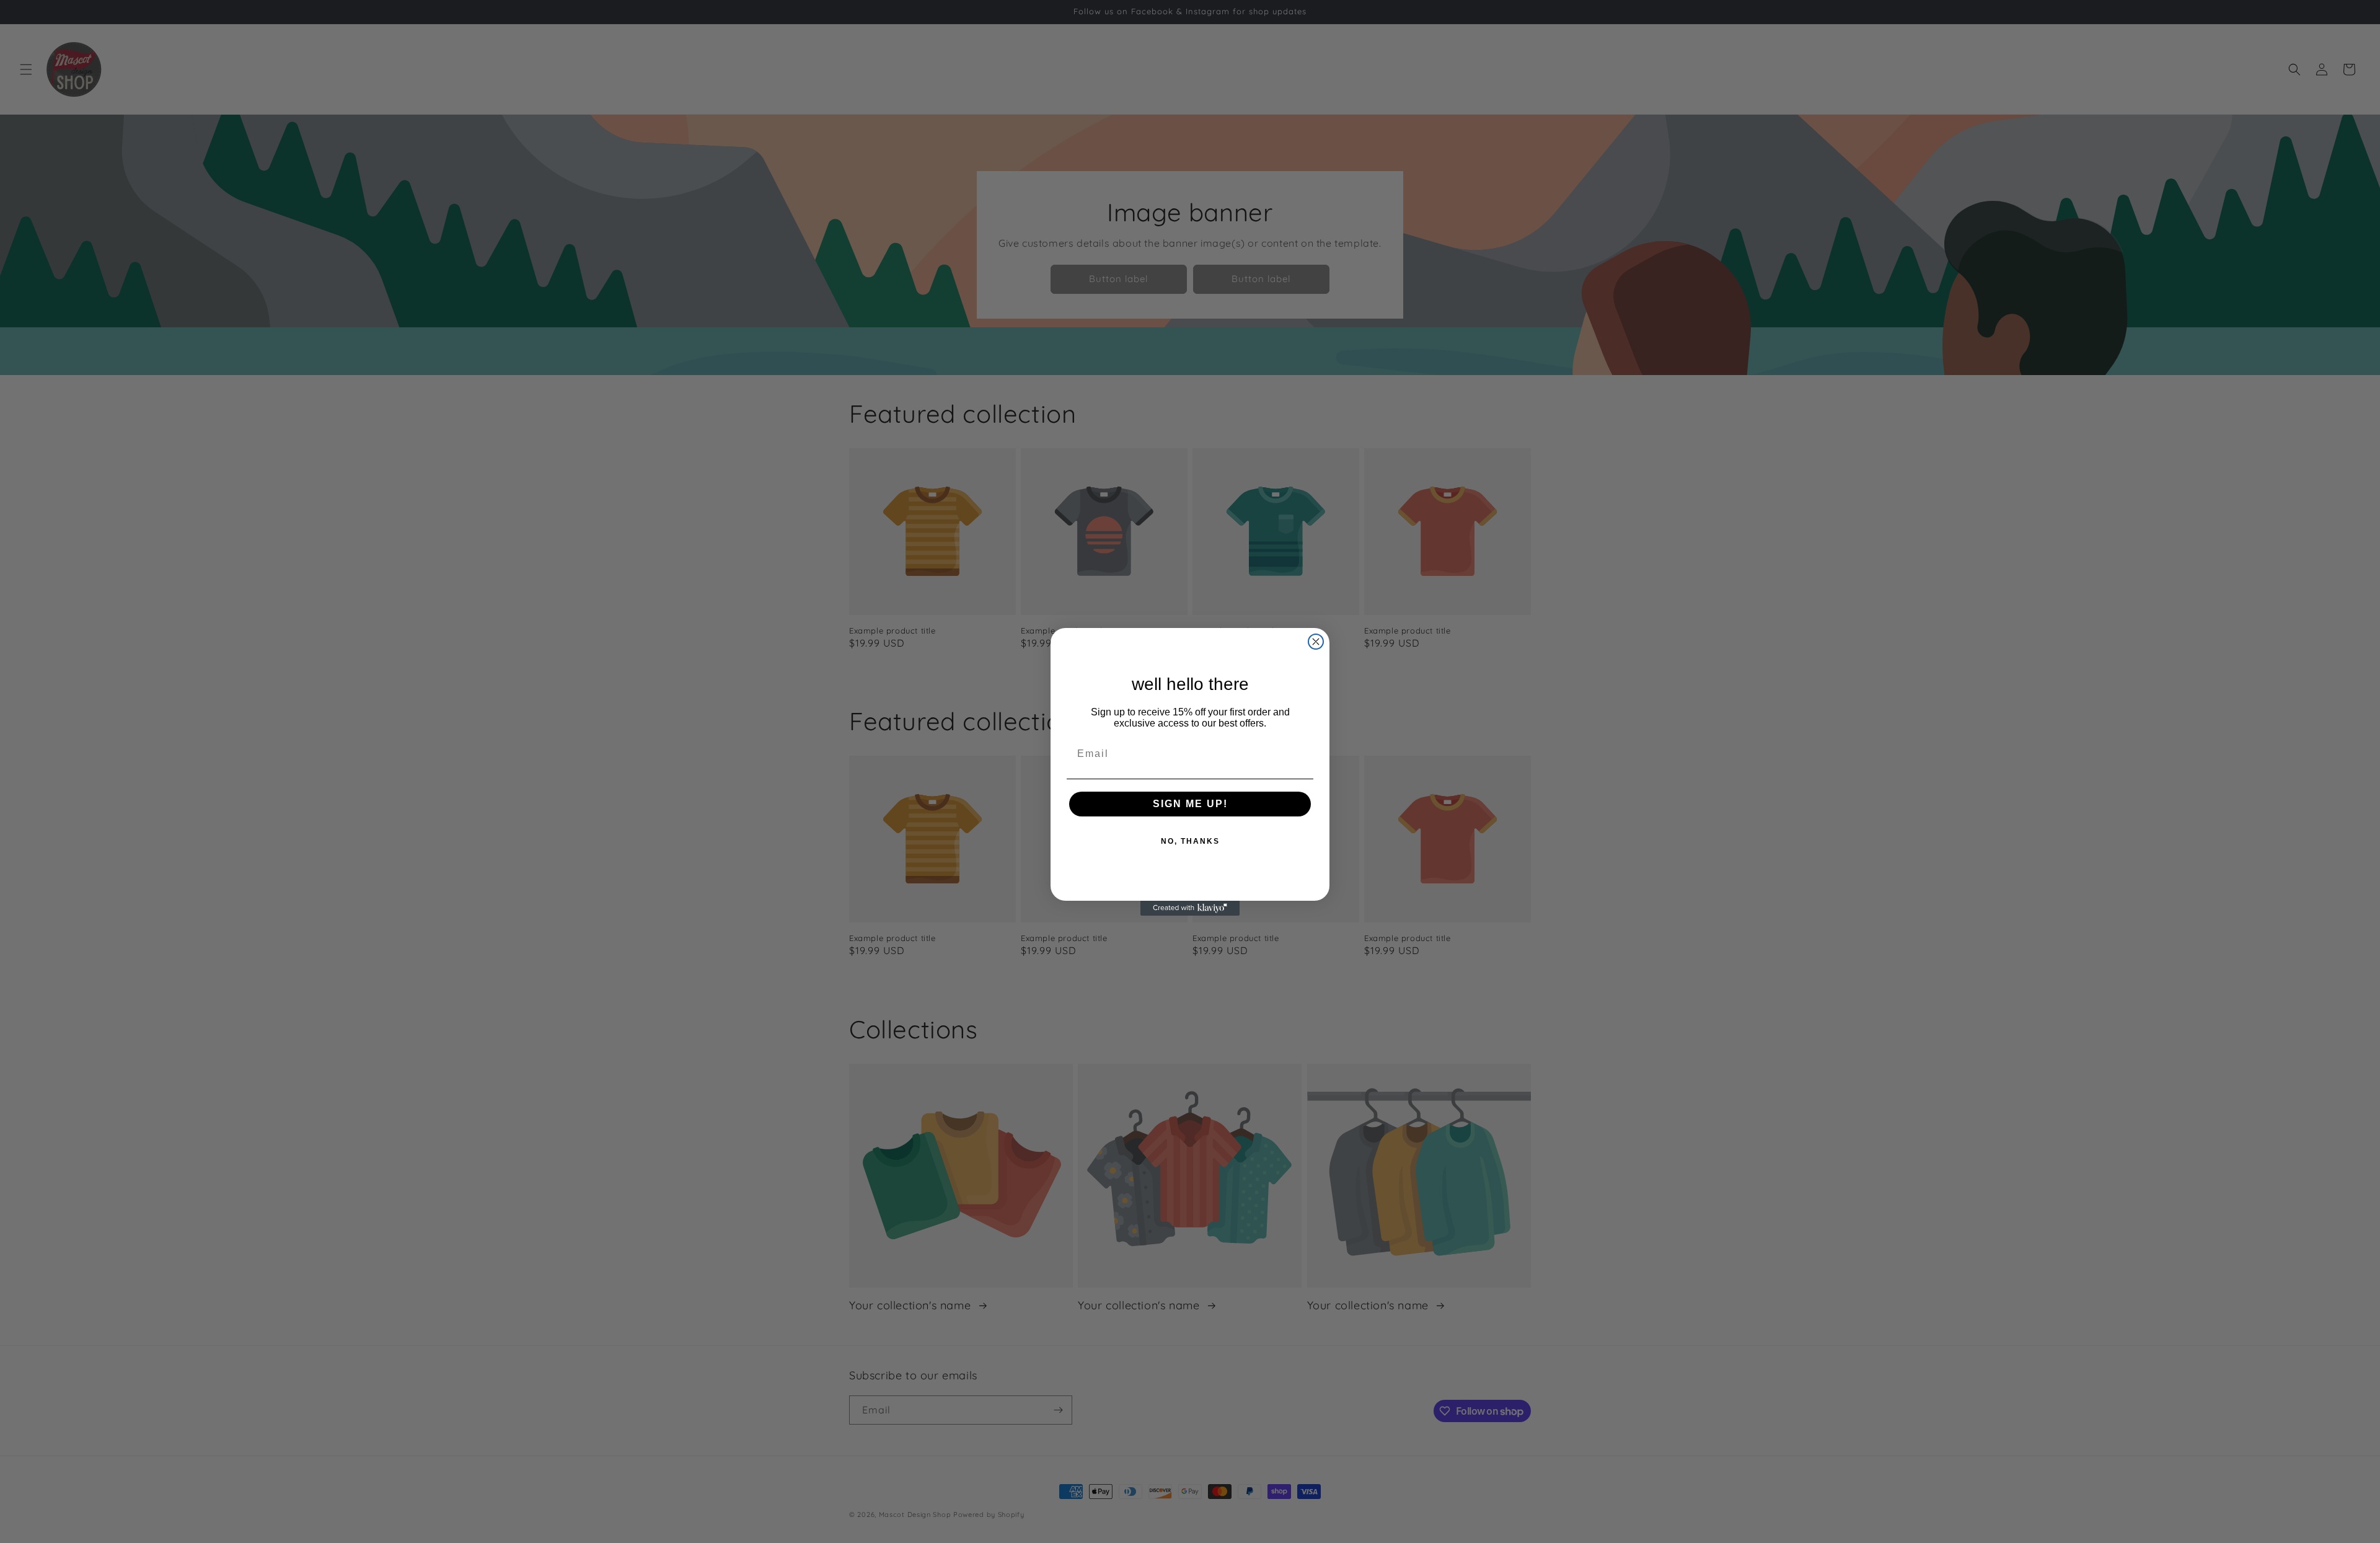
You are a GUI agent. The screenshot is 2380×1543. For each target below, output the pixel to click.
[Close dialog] (1316, 642)
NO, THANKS (1190, 841)
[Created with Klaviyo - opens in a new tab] (1190, 908)
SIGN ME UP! (1190, 804)
